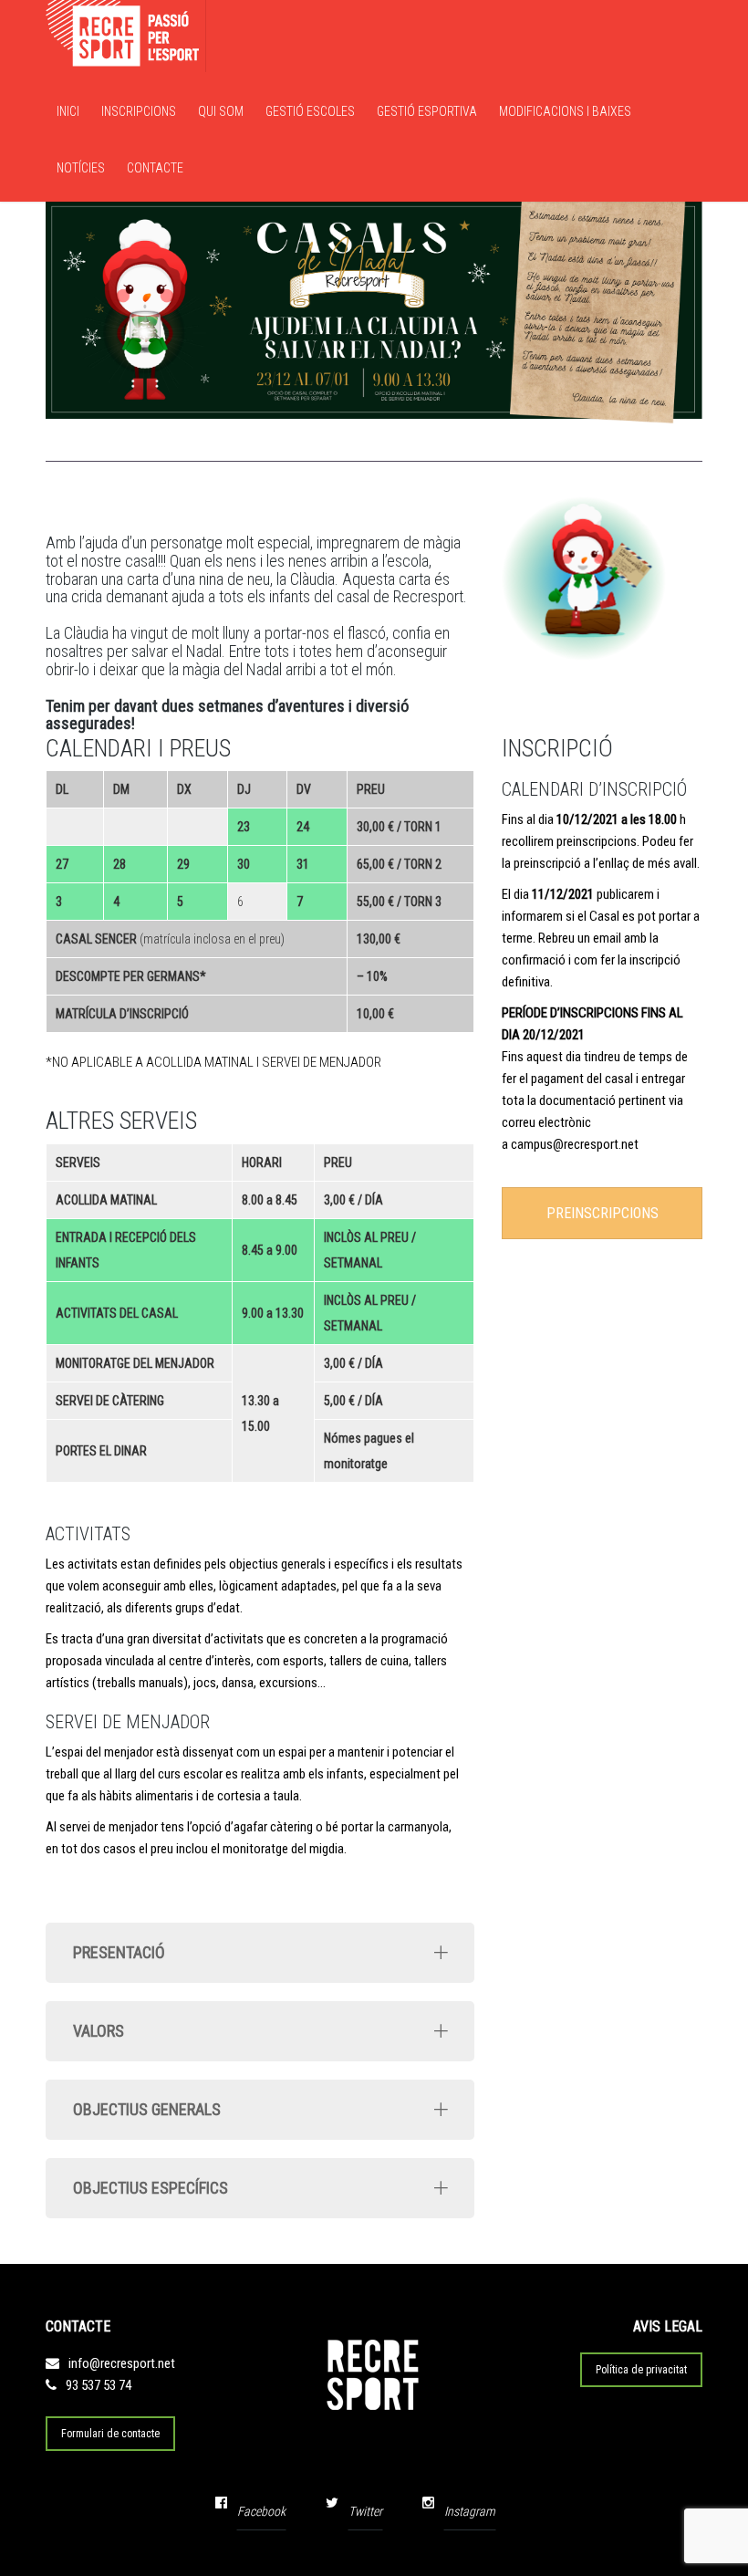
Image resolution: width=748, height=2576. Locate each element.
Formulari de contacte (110, 2434)
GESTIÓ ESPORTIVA (427, 111)
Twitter (365, 2511)
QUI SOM (221, 111)
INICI (68, 111)
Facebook (261, 2511)
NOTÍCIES (81, 168)
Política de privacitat (641, 2370)
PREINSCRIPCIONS (603, 1213)
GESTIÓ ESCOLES (310, 111)
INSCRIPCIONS (139, 111)
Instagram (470, 2511)
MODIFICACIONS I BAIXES (565, 111)
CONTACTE (155, 168)
